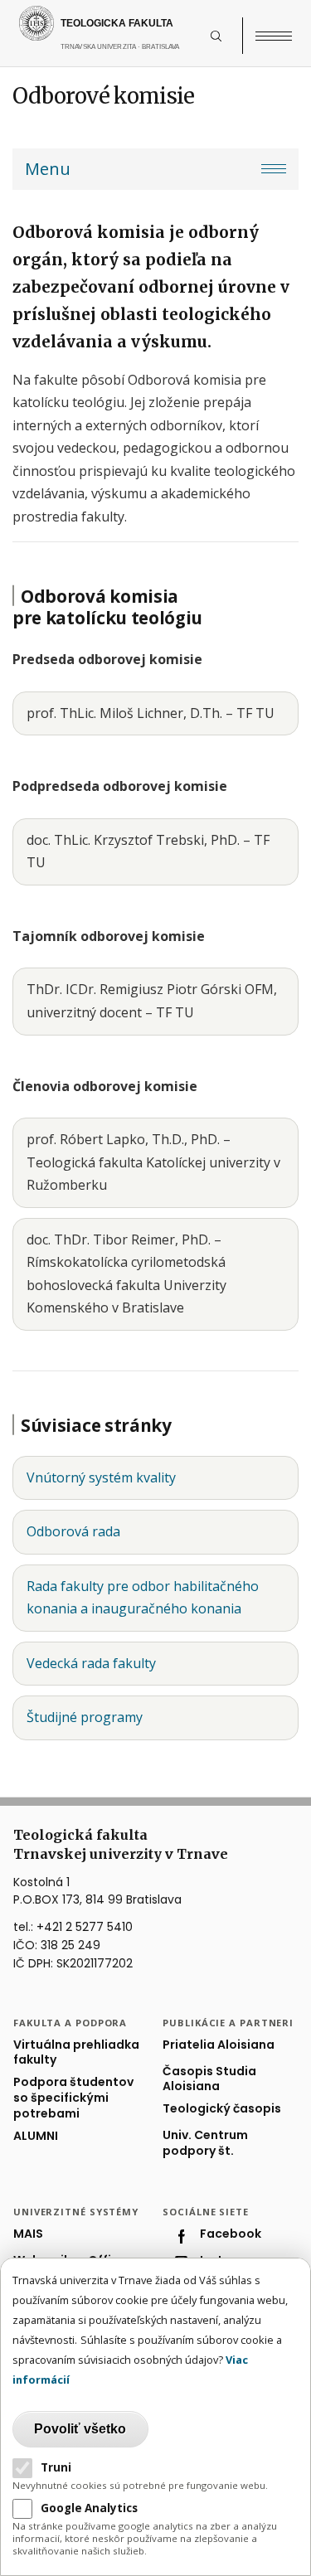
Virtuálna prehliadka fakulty (76, 2053)
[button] (225, 36)
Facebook (231, 2234)
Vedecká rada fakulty (91, 1663)
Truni (56, 2467)
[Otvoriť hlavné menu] (274, 36)
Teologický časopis (222, 2109)
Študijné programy (85, 1717)
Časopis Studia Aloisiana (209, 2079)
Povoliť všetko (80, 2429)
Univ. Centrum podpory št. (205, 2143)
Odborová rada (73, 1531)
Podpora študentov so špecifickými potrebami (73, 2098)
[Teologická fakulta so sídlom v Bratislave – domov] (111, 23)
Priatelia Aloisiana (219, 2045)
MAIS (28, 2234)
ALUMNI (36, 2136)
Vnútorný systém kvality (101, 1477)
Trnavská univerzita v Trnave (132, 55)
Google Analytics (89, 2508)
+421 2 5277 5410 (85, 1927)
